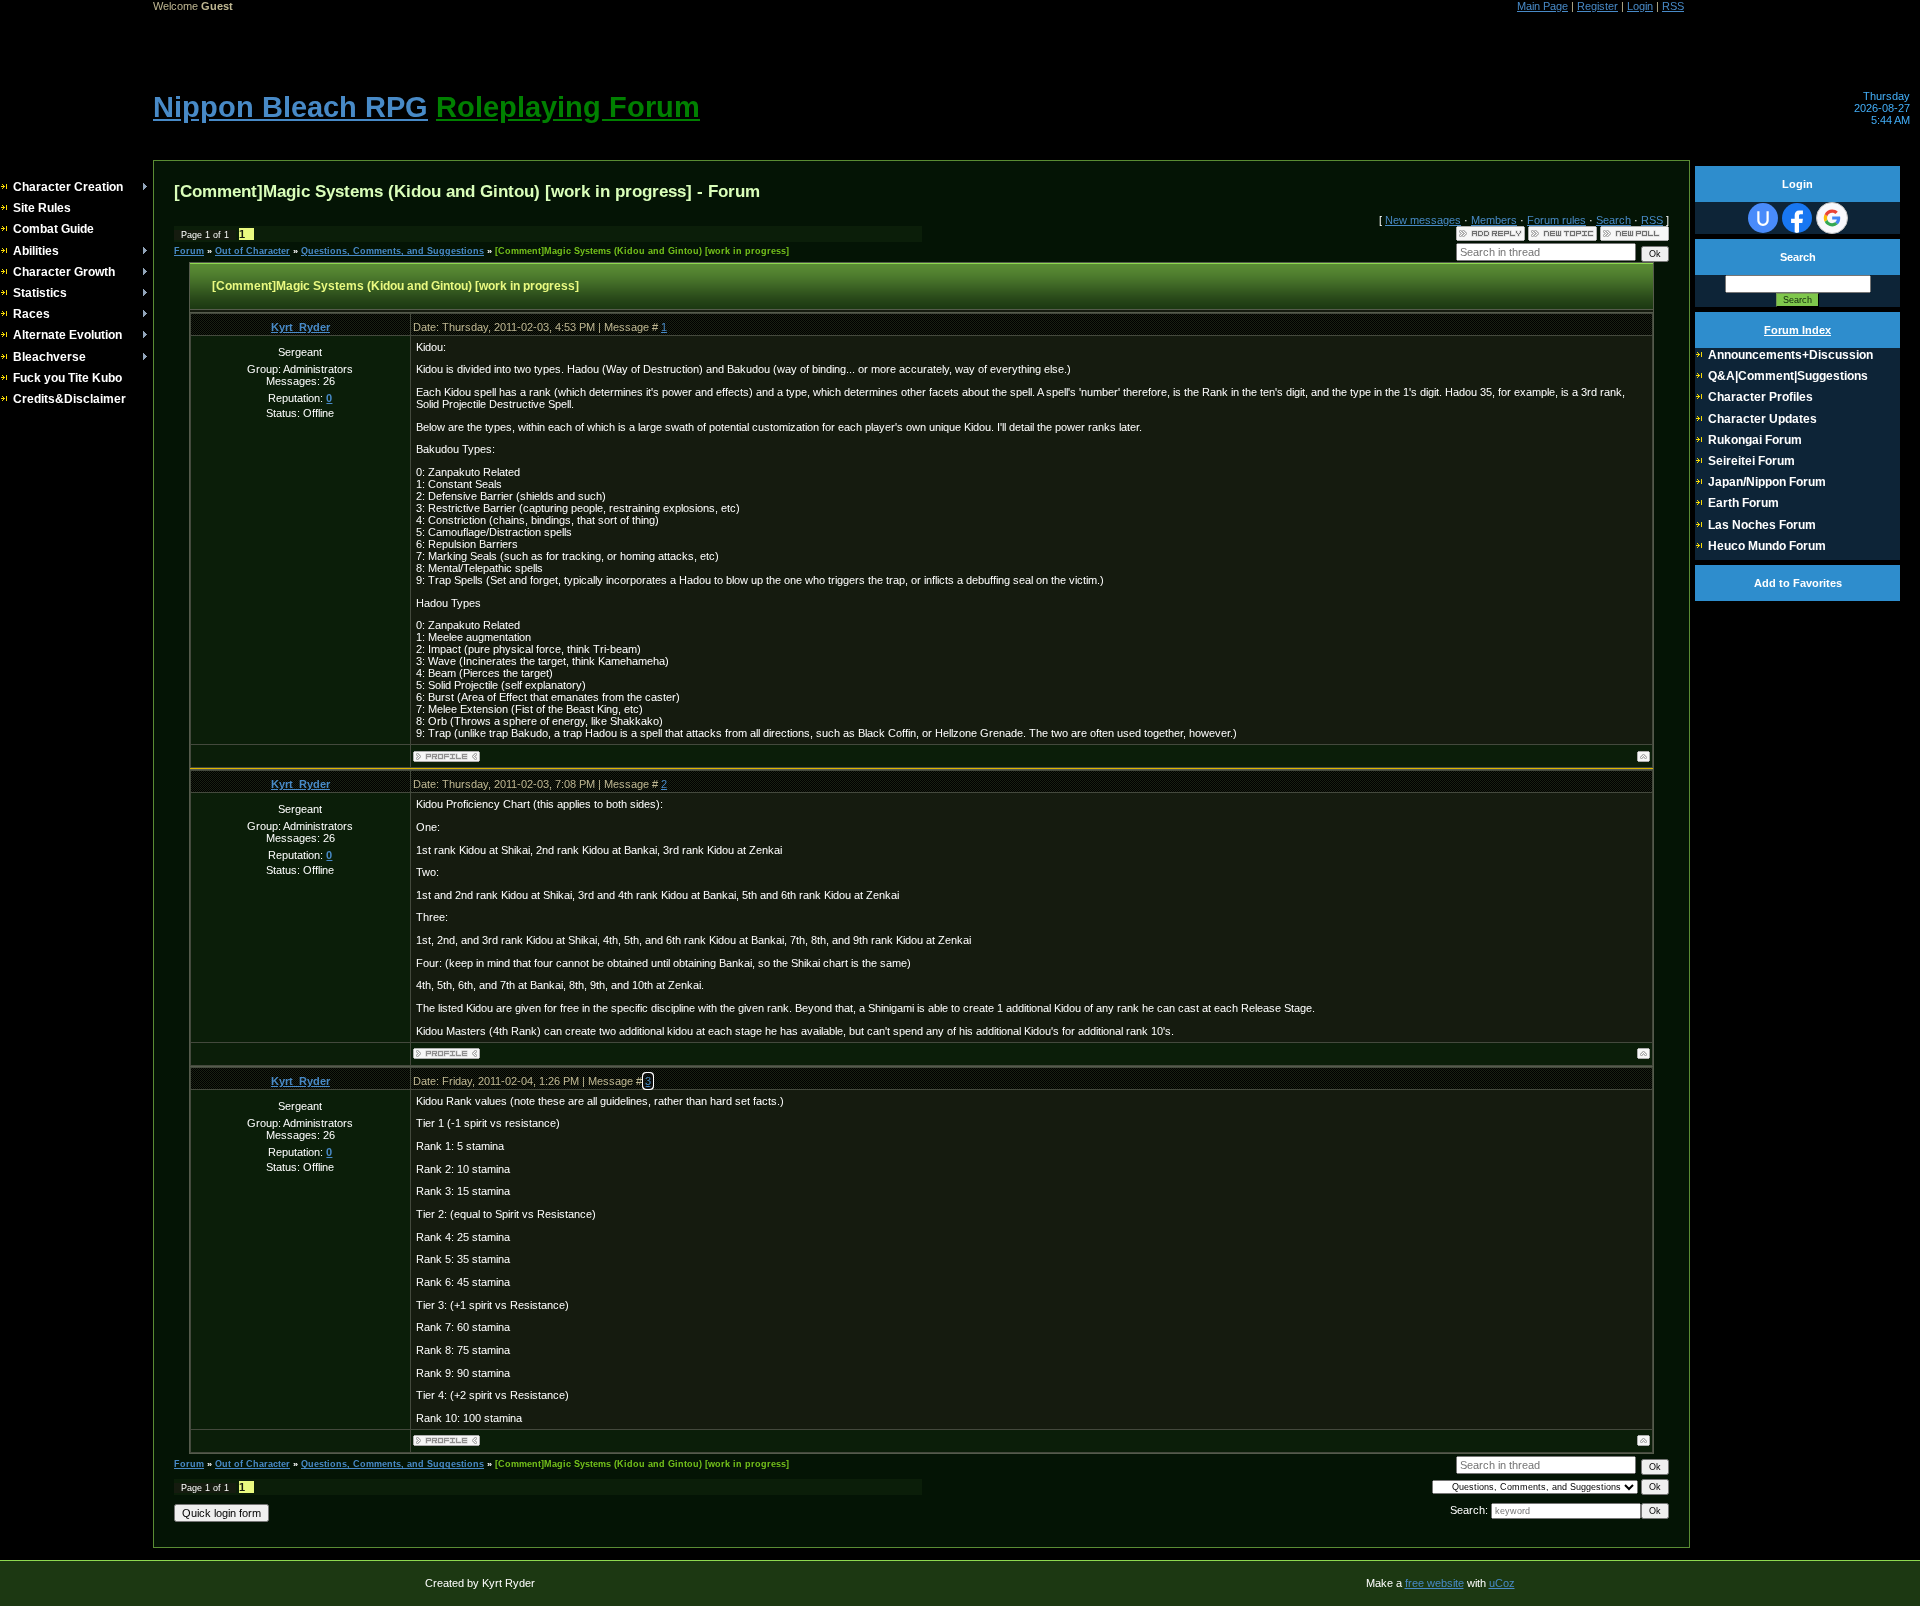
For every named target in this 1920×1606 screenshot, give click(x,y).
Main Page (1542, 6)
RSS (1673, 6)
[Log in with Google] (1832, 218)
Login (1640, 6)
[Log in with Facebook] (1797, 218)
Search (1613, 220)
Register (1597, 6)
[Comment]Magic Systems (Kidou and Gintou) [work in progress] (642, 251)
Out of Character (252, 251)
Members (1494, 220)
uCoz (1502, 1583)
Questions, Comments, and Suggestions (392, 251)
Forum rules (1556, 220)
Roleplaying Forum (568, 106)
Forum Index (1797, 330)
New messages (1423, 220)
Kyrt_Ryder (300, 327)
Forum (189, 251)
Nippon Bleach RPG (290, 106)
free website (1434, 1583)
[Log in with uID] (1763, 218)
